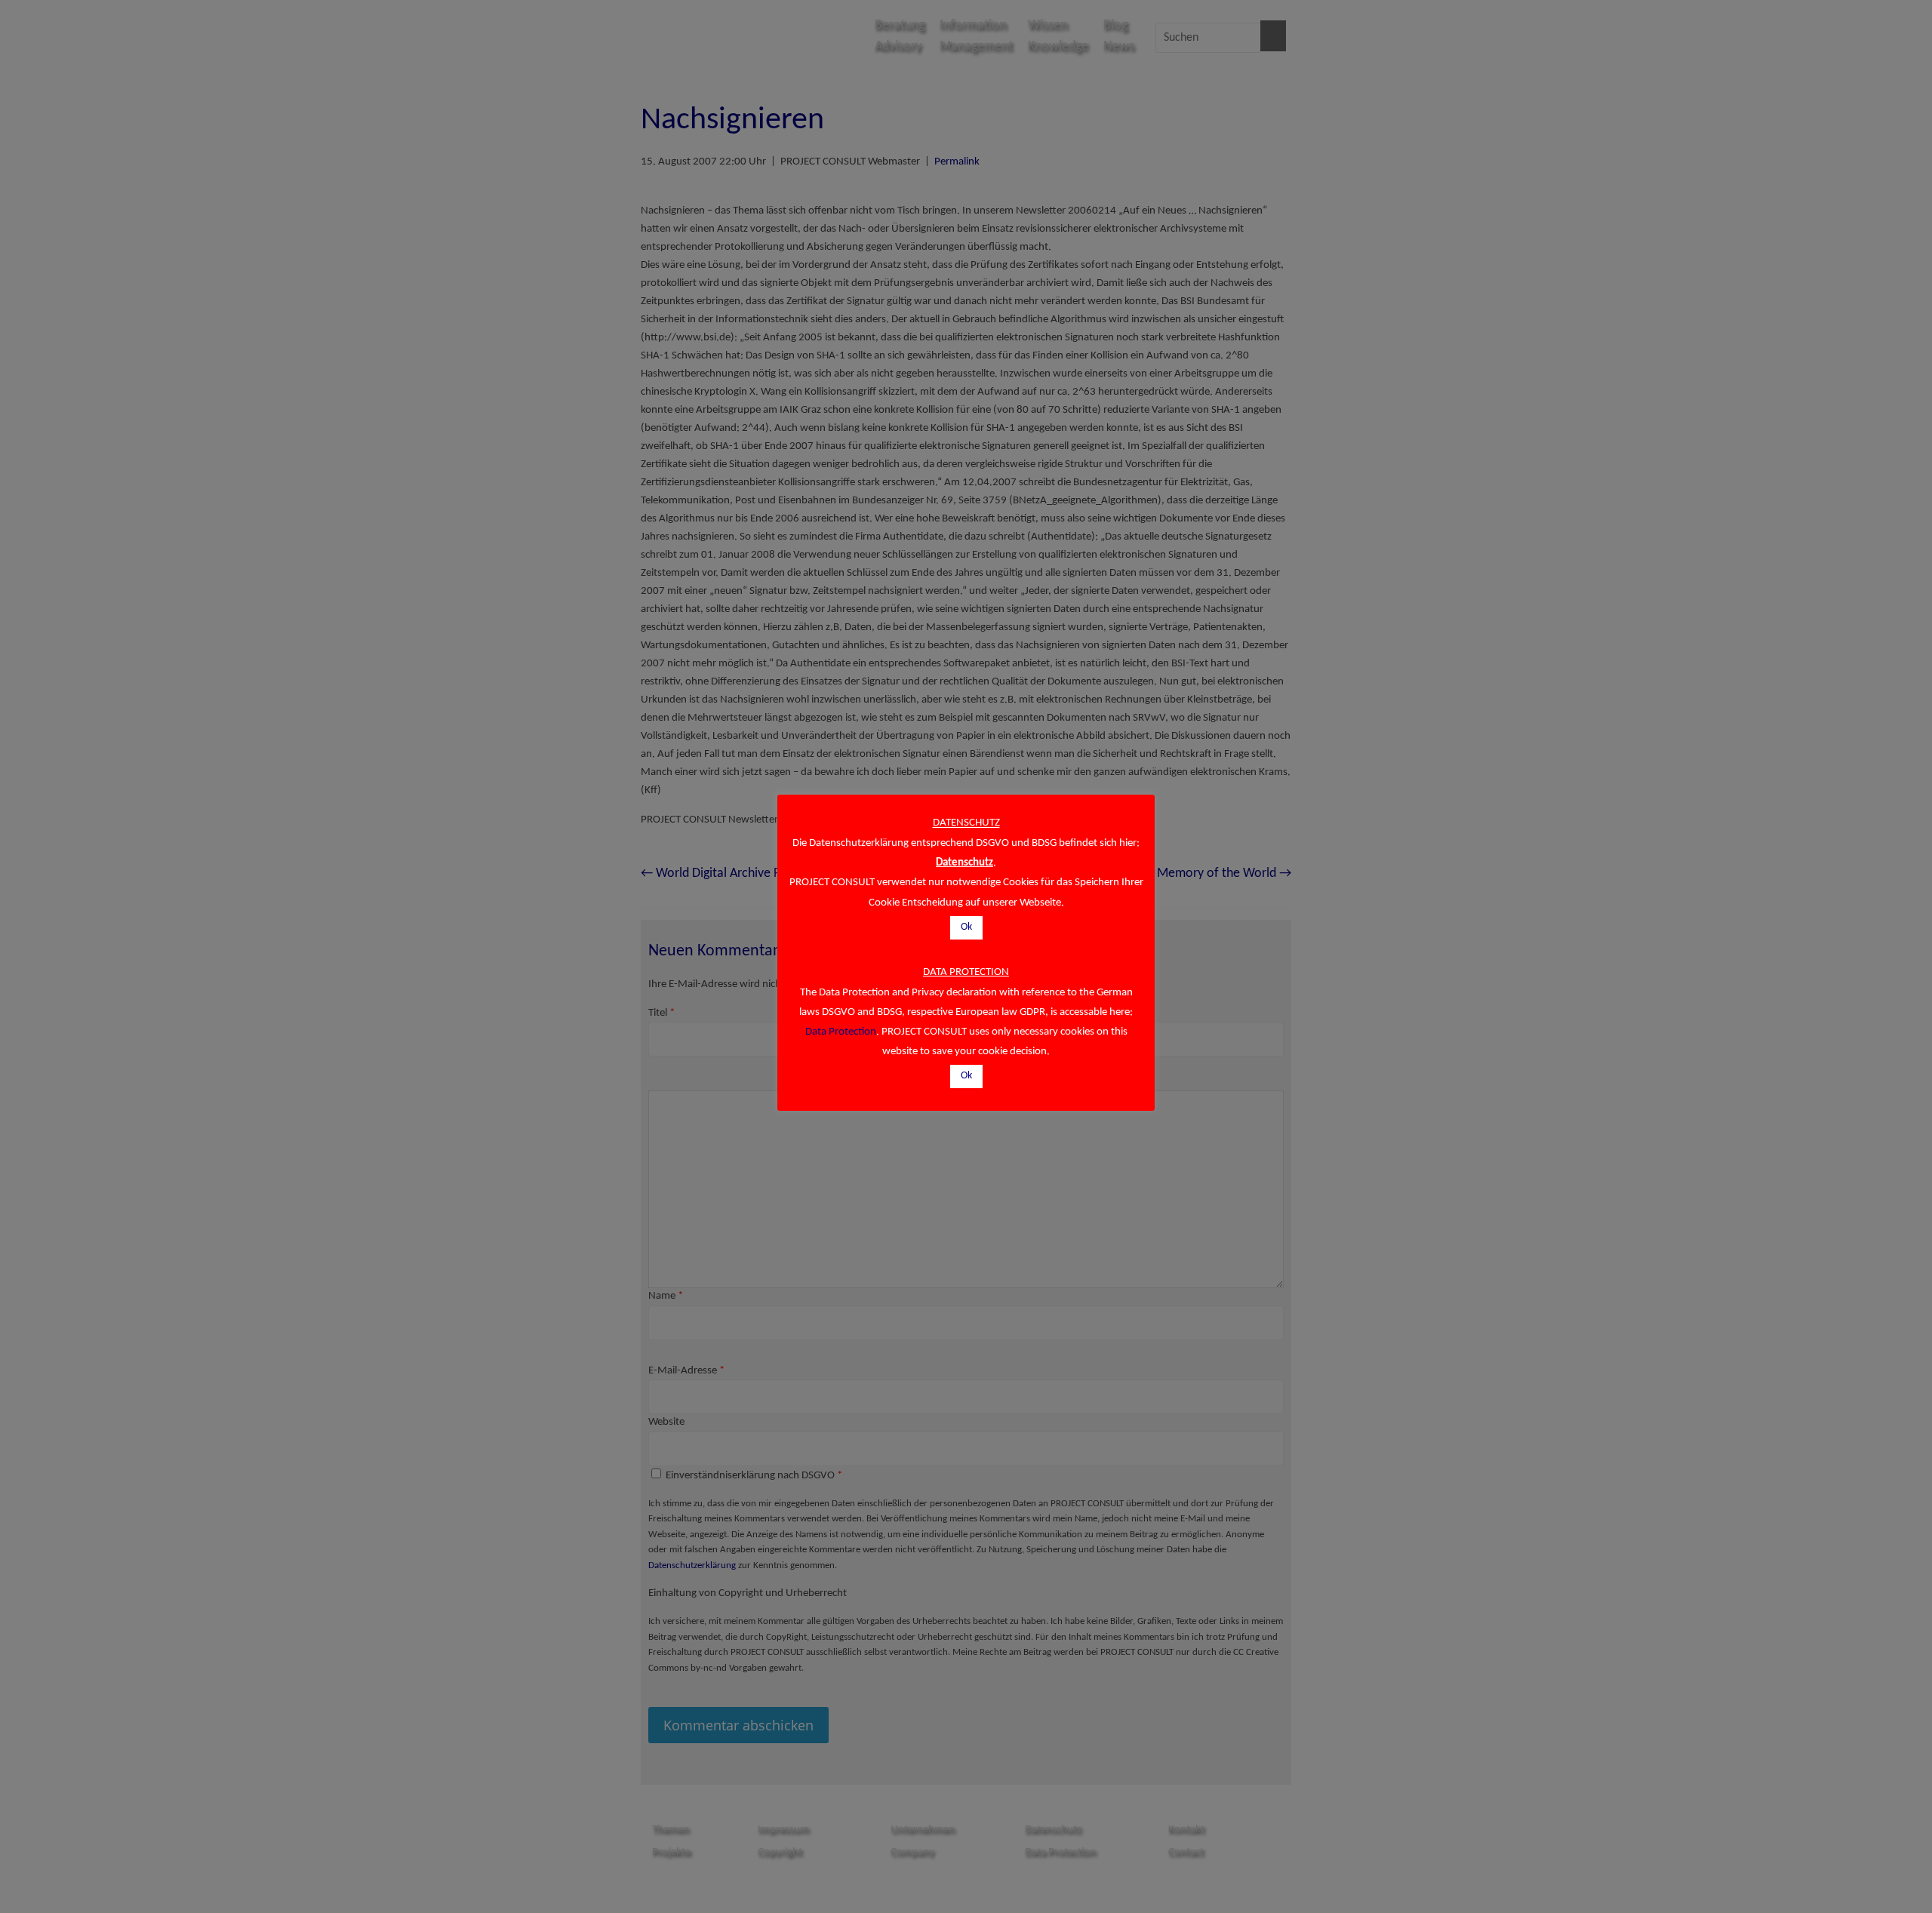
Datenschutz (964, 863)
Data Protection (841, 1032)
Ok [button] (966, 927)
